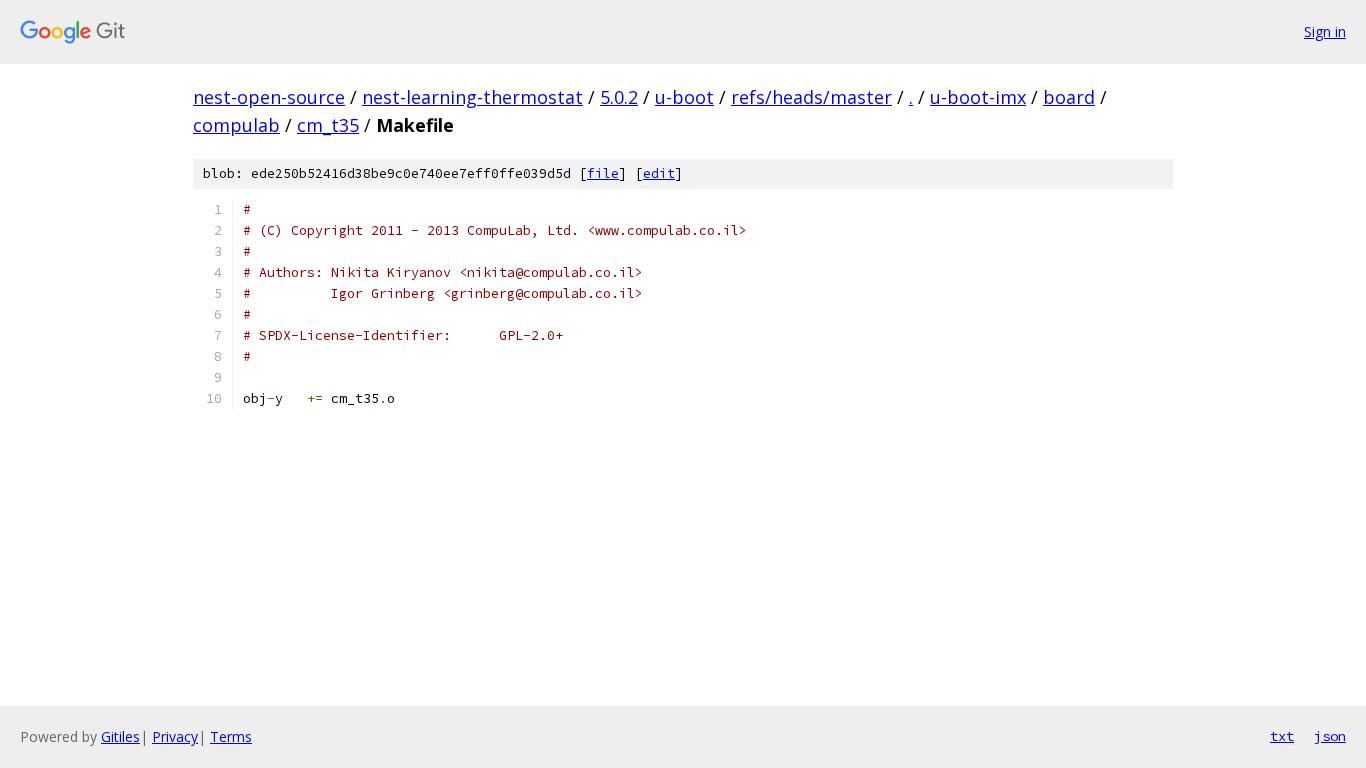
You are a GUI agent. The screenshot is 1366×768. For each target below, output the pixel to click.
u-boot (684, 97)
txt (1282, 736)
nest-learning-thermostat (472, 97)
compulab (236, 125)
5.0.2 (619, 97)
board (1069, 97)
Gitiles (120, 736)
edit (659, 173)
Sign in (1325, 31)
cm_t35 (328, 125)
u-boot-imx (978, 97)
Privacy (175, 736)
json (1330, 736)
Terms (231, 736)
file (603, 173)
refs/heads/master (811, 97)
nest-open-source (269, 97)
